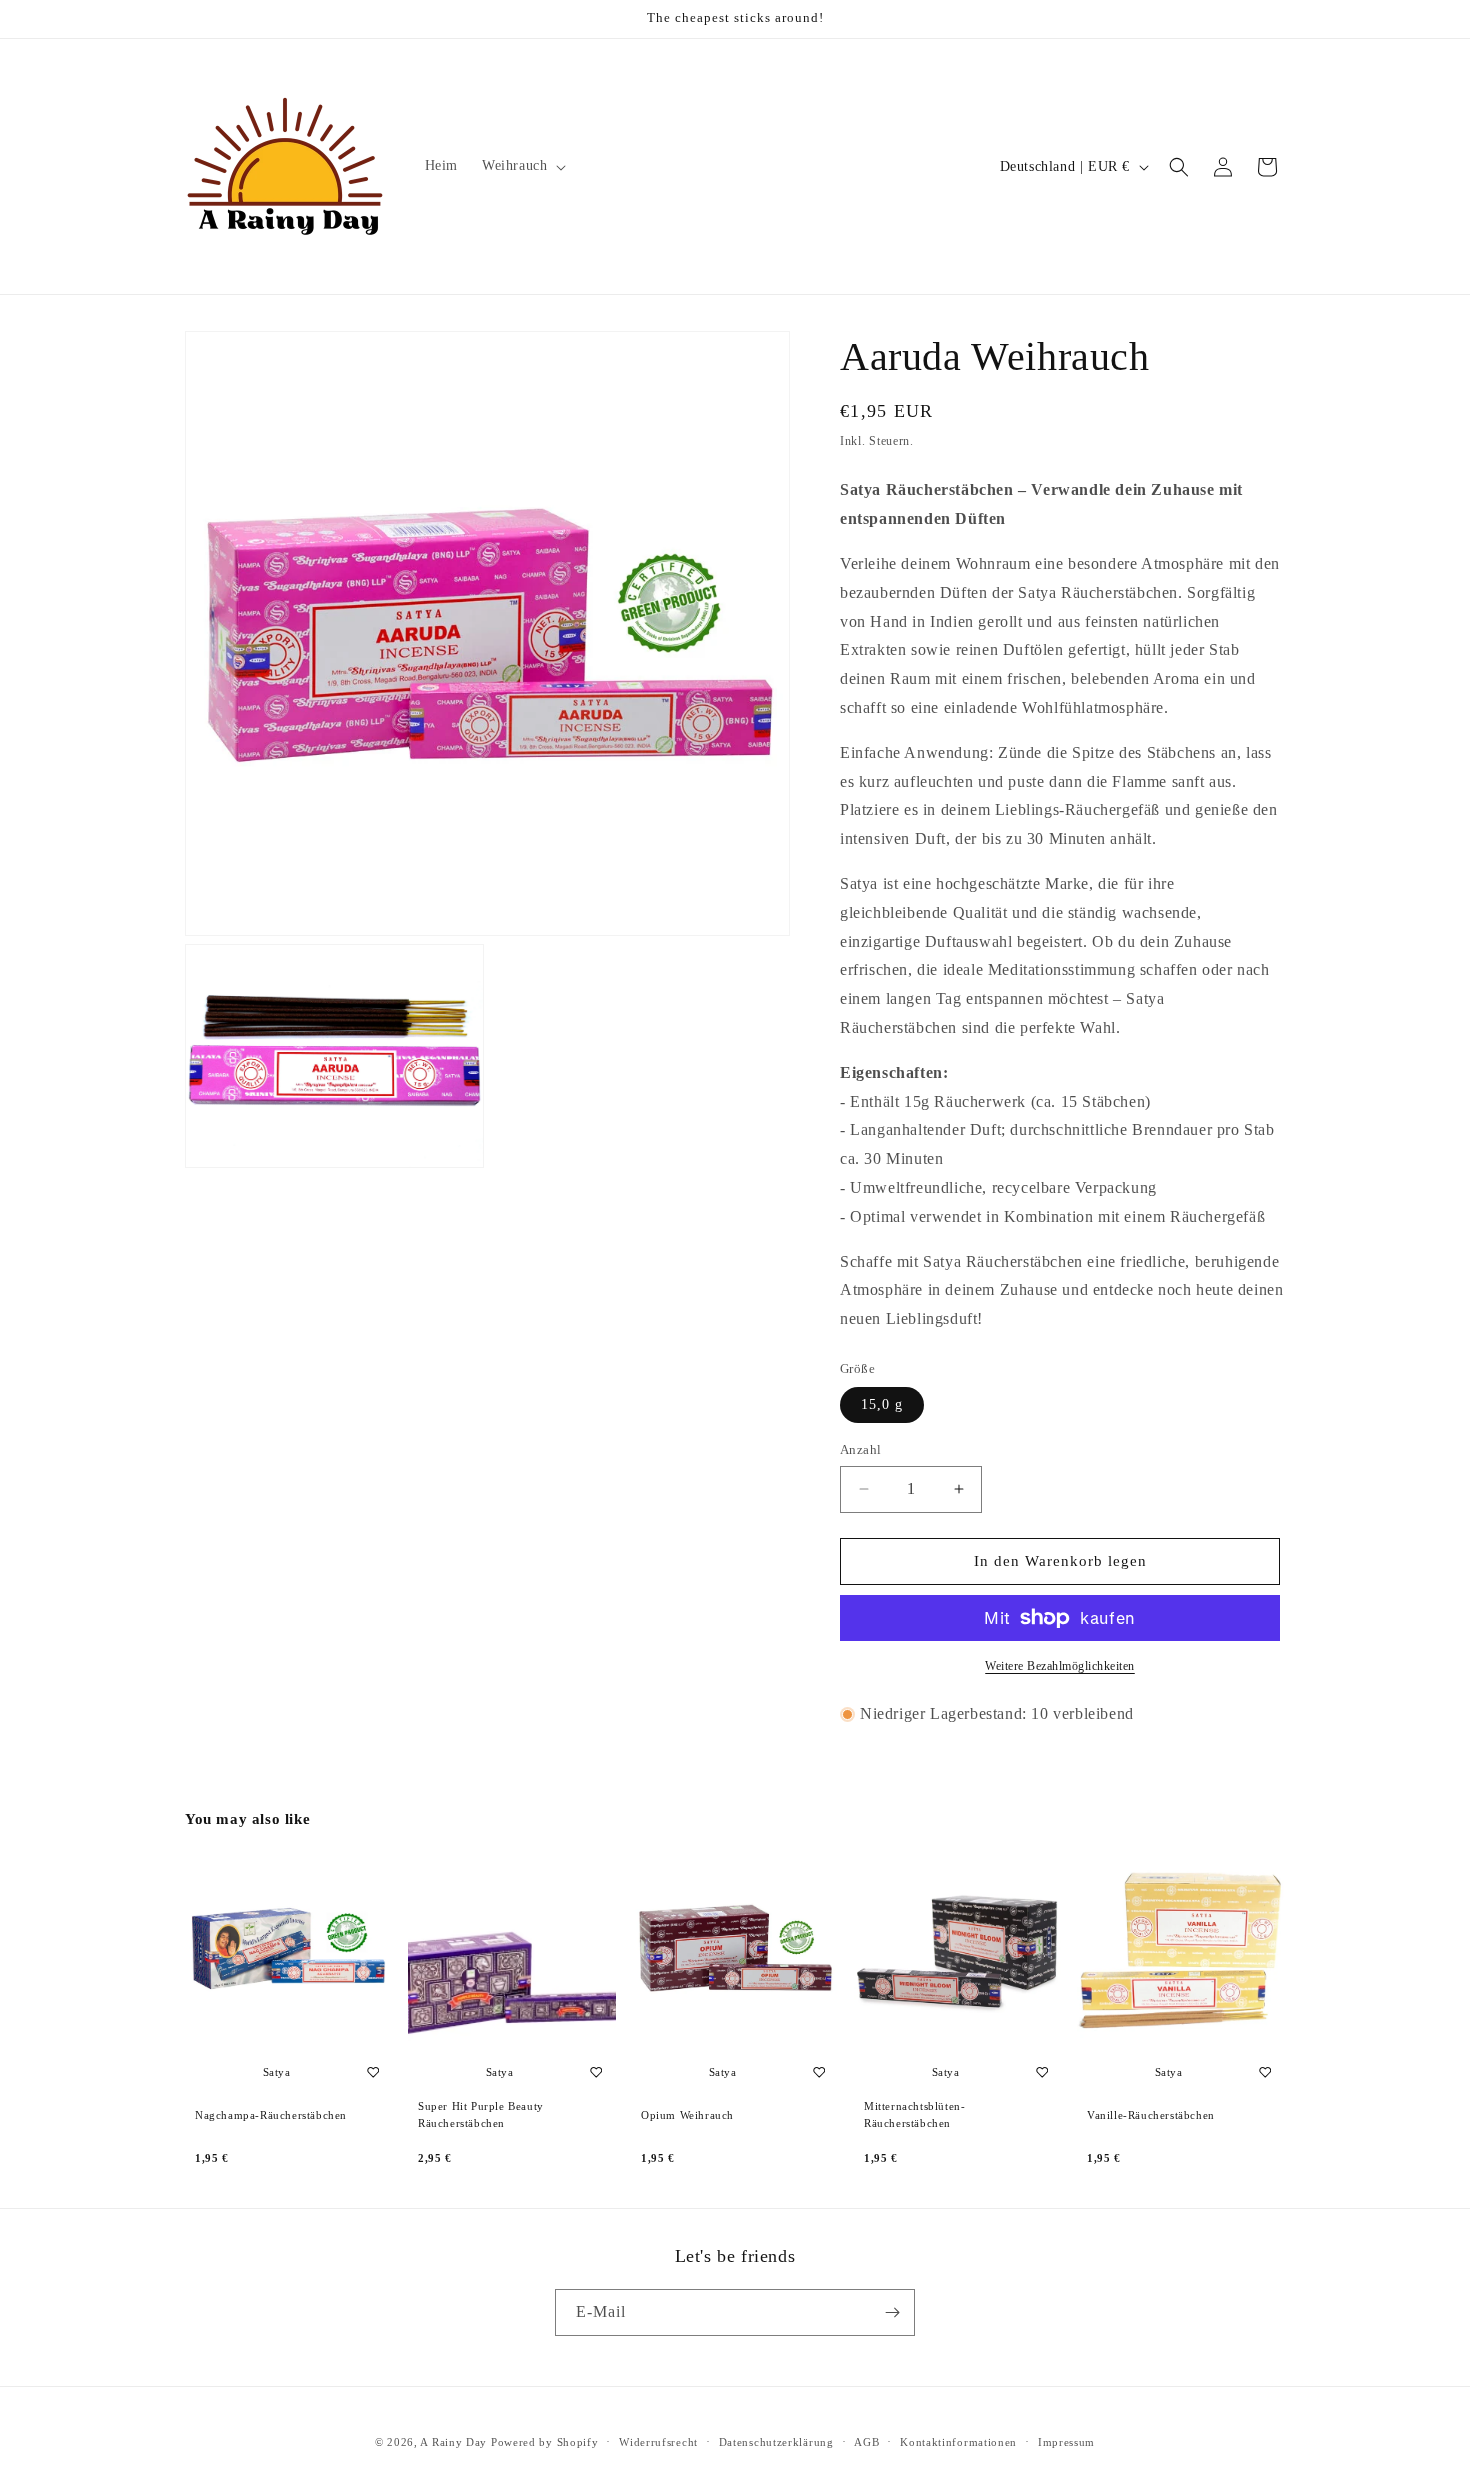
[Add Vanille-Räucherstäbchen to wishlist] (1265, 2072)
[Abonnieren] (892, 2312)
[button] (522, 166)
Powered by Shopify (545, 2442)
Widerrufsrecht (658, 2442)
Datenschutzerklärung (776, 2442)
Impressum (1066, 2442)
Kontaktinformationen (958, 2442)
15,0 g (882, 1404)
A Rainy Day (453, 2442)
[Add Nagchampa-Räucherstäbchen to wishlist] (373, 2072)
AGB (866, 2442)
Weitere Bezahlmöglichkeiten (1060, 1666)
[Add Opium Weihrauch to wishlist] (819, 2072)
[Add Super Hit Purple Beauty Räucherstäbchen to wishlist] (596, 2072)
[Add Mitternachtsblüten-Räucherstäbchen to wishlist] (1042, 2072)
